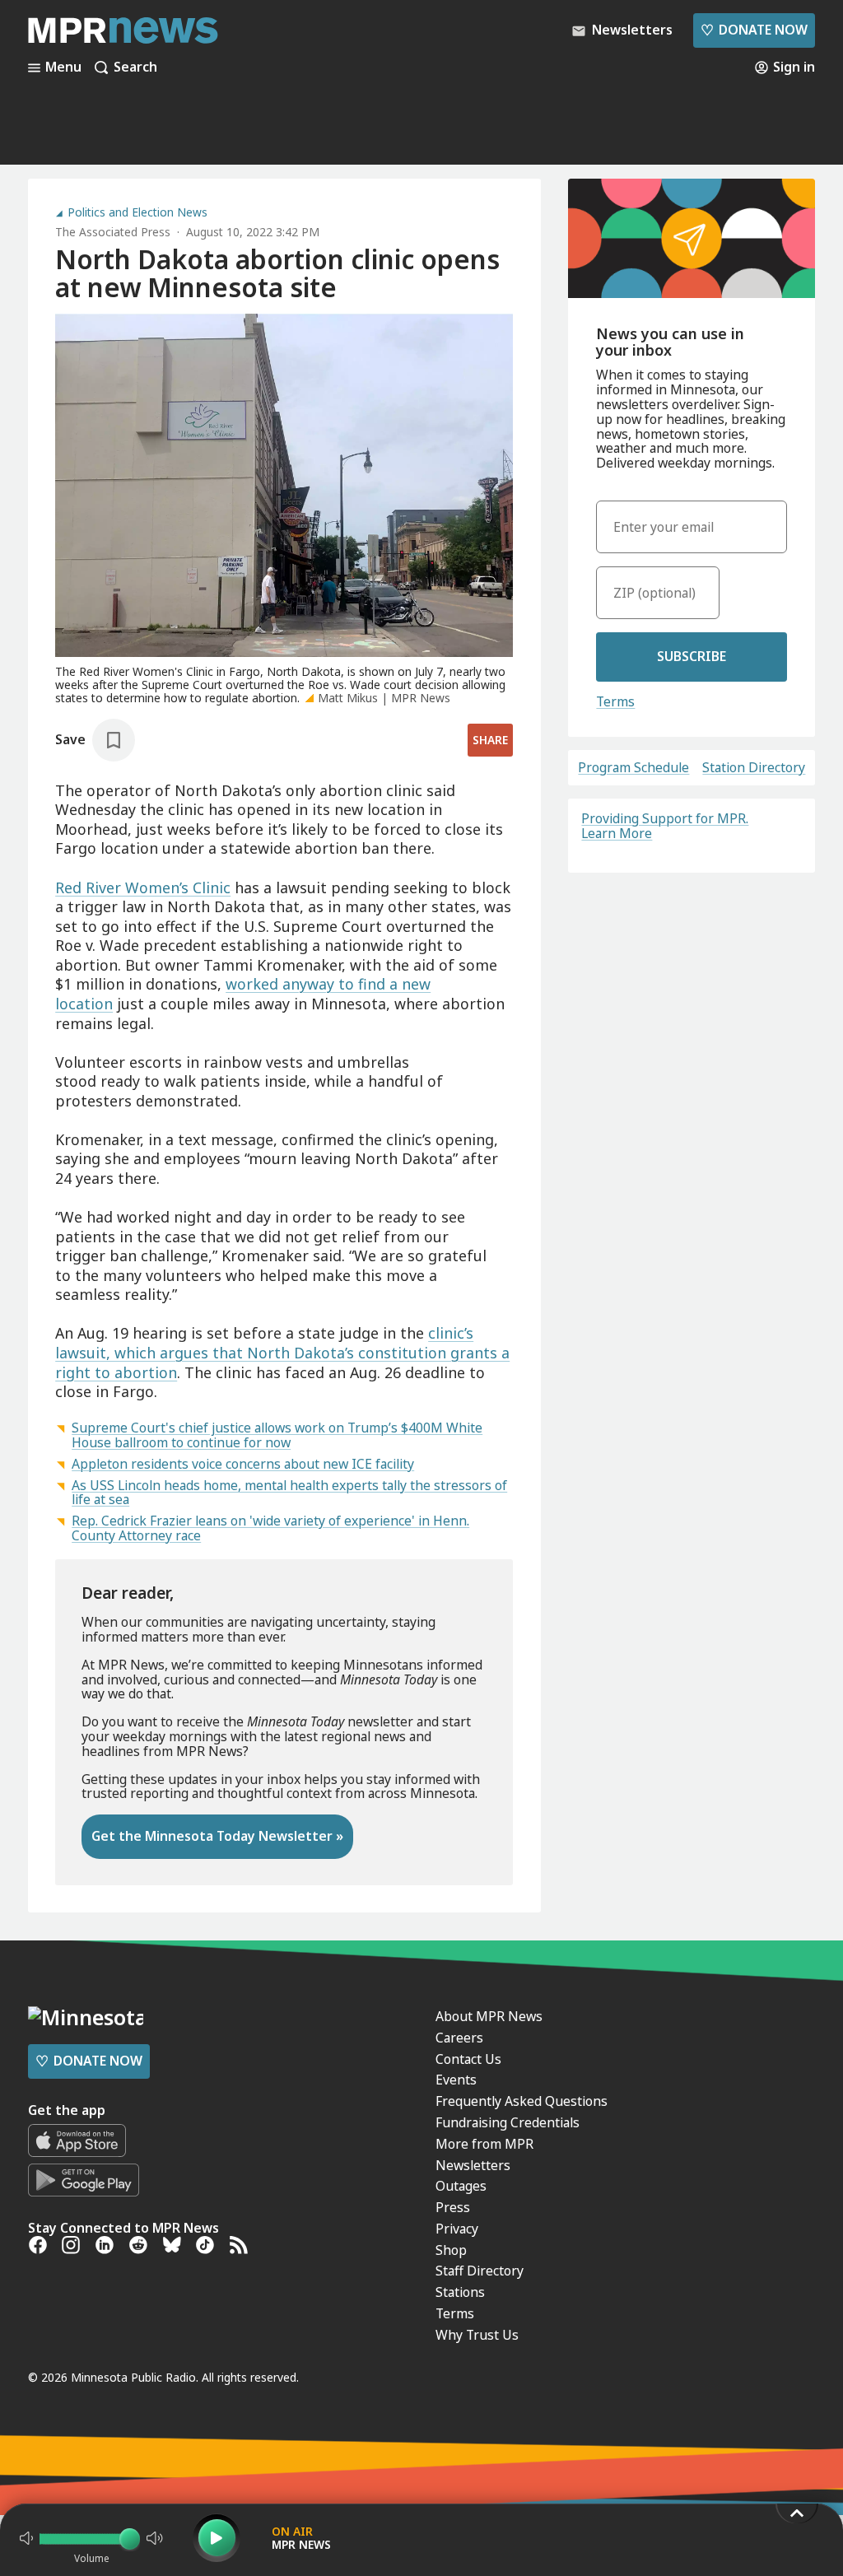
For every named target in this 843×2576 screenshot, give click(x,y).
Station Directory (754, 768)
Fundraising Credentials (508, 2122)
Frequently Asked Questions (522, 2101)
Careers (459, 2038)
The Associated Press (113, 232)
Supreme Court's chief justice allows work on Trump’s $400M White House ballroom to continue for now (277, 1435)
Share (490, 740)
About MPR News (489, 2016)
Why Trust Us (477, 2335)
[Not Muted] (26, 2538)
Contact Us (468, 2059)
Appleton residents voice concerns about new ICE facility (243, 1464)
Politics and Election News (137, 212)
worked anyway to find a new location (243, 994)
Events (456, 2080)
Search (135, 68)
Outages (461, 2186)
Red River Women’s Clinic (143, 887)
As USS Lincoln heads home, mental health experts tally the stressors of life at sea (289, 1493)
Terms (615, 701)
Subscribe (692, 656)
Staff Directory (480, 2271)
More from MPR (484, 2144)
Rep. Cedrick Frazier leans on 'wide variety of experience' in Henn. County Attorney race (270, 1528)
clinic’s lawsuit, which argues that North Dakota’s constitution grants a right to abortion (282, 1352)
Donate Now (754, 30)
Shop (451, 2250)
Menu (63, 68)
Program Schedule (633, 768)
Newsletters (473, 2165)
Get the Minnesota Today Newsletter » (217, 1836)
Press (453, 2207)
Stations (460, 2292)
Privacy (457, 2229)
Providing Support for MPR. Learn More (665, 826)
